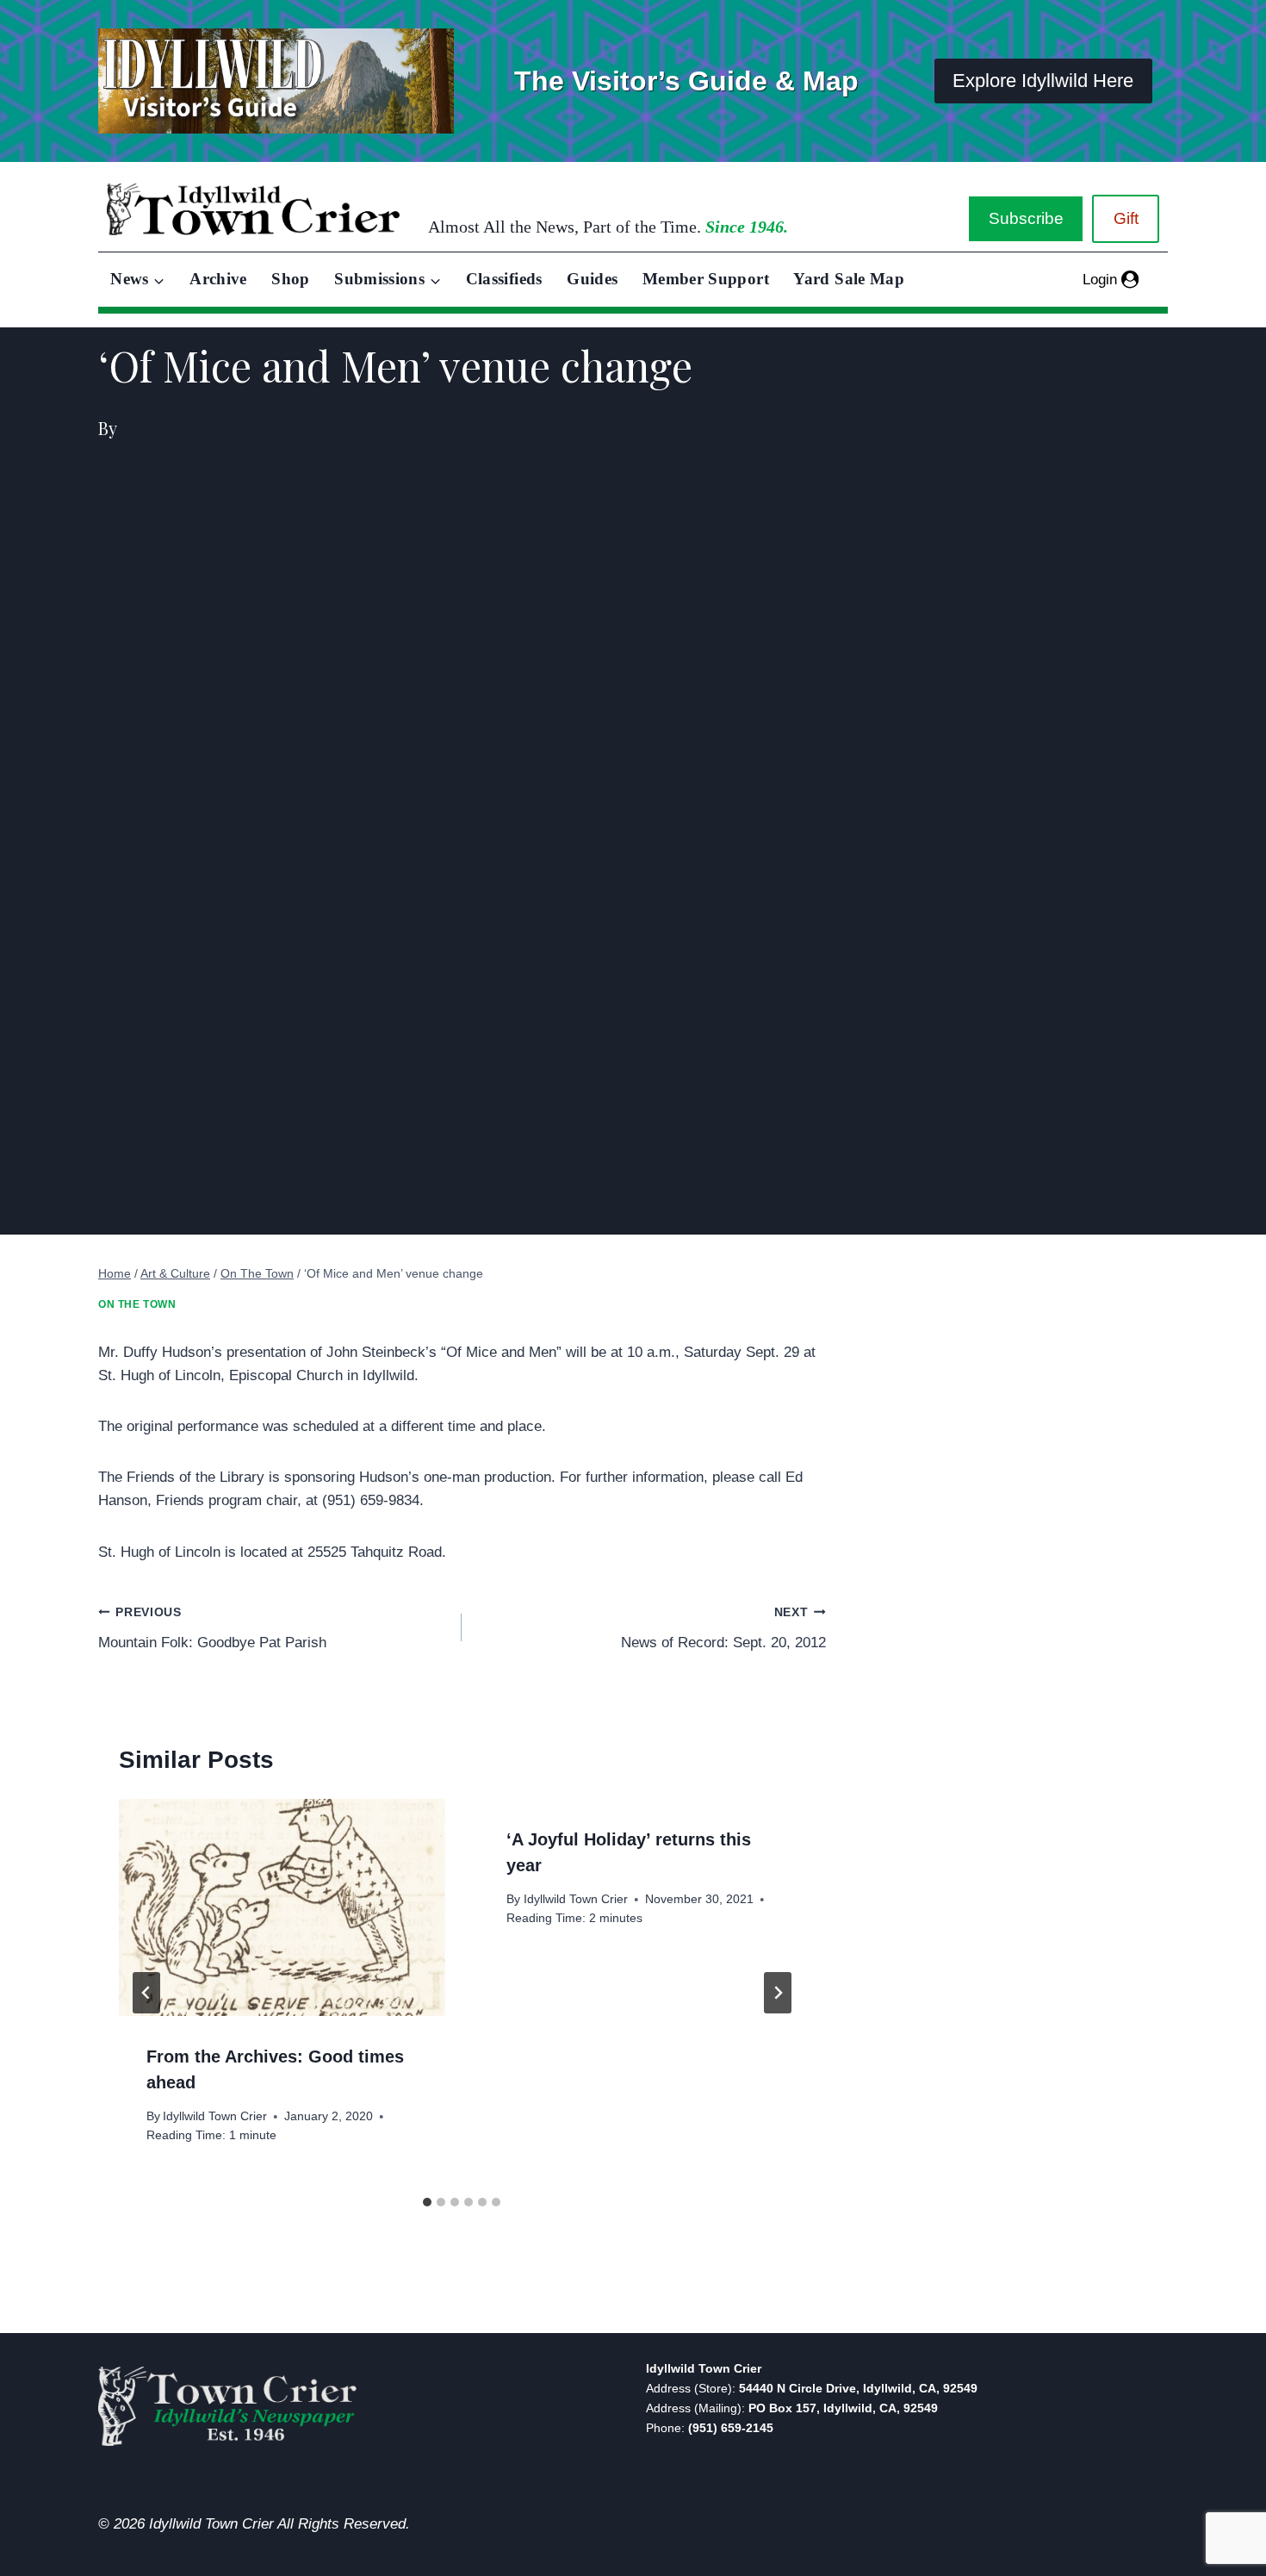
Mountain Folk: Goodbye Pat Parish (212, 1628)
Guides (592, 279)
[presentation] (282, 1907)
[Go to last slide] (146, 1993)
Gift (1126, 218)
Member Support (706, 279)
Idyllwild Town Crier (215, 2116)
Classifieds (504, 279)
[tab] (427, 2202)
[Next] (778, 1993)
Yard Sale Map (849, 279)
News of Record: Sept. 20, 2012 (723, 1628)
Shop (290, 279)
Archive (218, 279)
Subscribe (1026, 218)
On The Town (137, 1304)
